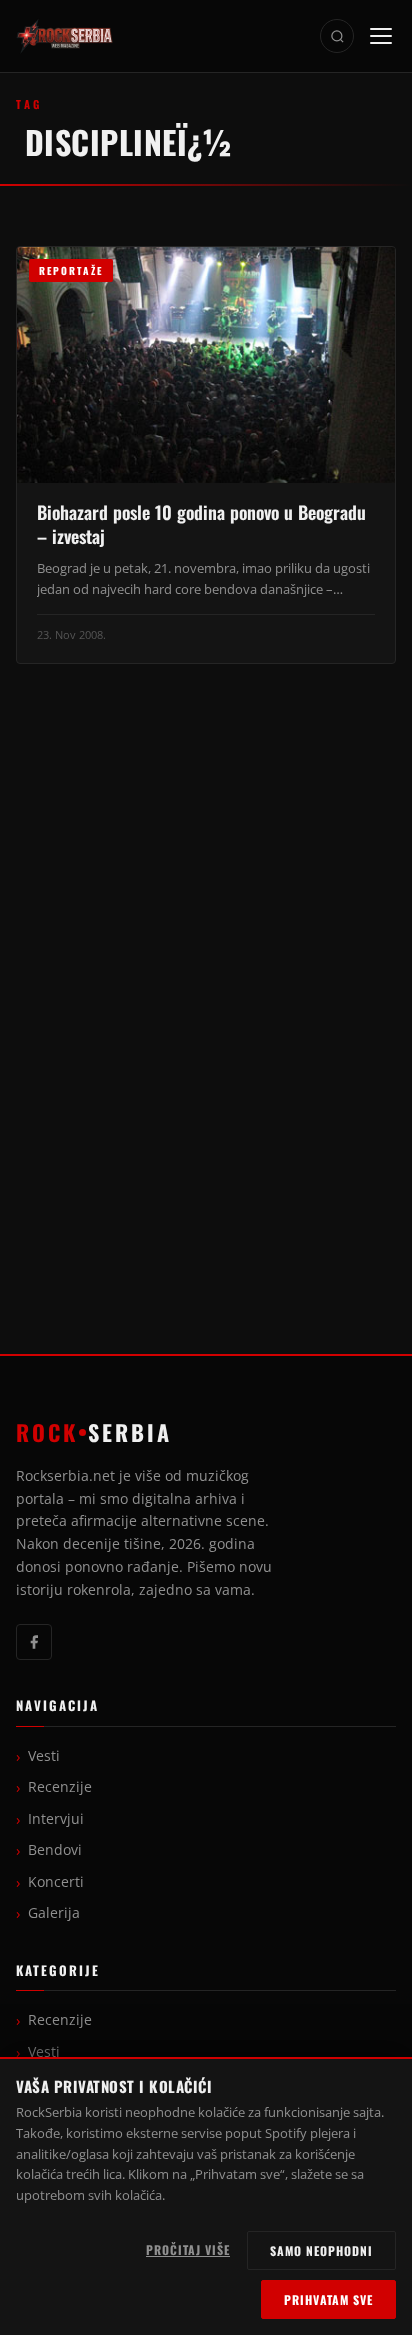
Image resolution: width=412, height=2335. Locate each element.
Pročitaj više (188, 2249)
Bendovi (55, 1850)
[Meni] (381, 36)
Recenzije (60, 1787)
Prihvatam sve (328, 2299)
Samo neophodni (321, 2250)
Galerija (54, 1913)
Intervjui (56, 1819)
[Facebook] (34, 1642)
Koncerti (56, 1882)
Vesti (44, 1756)
